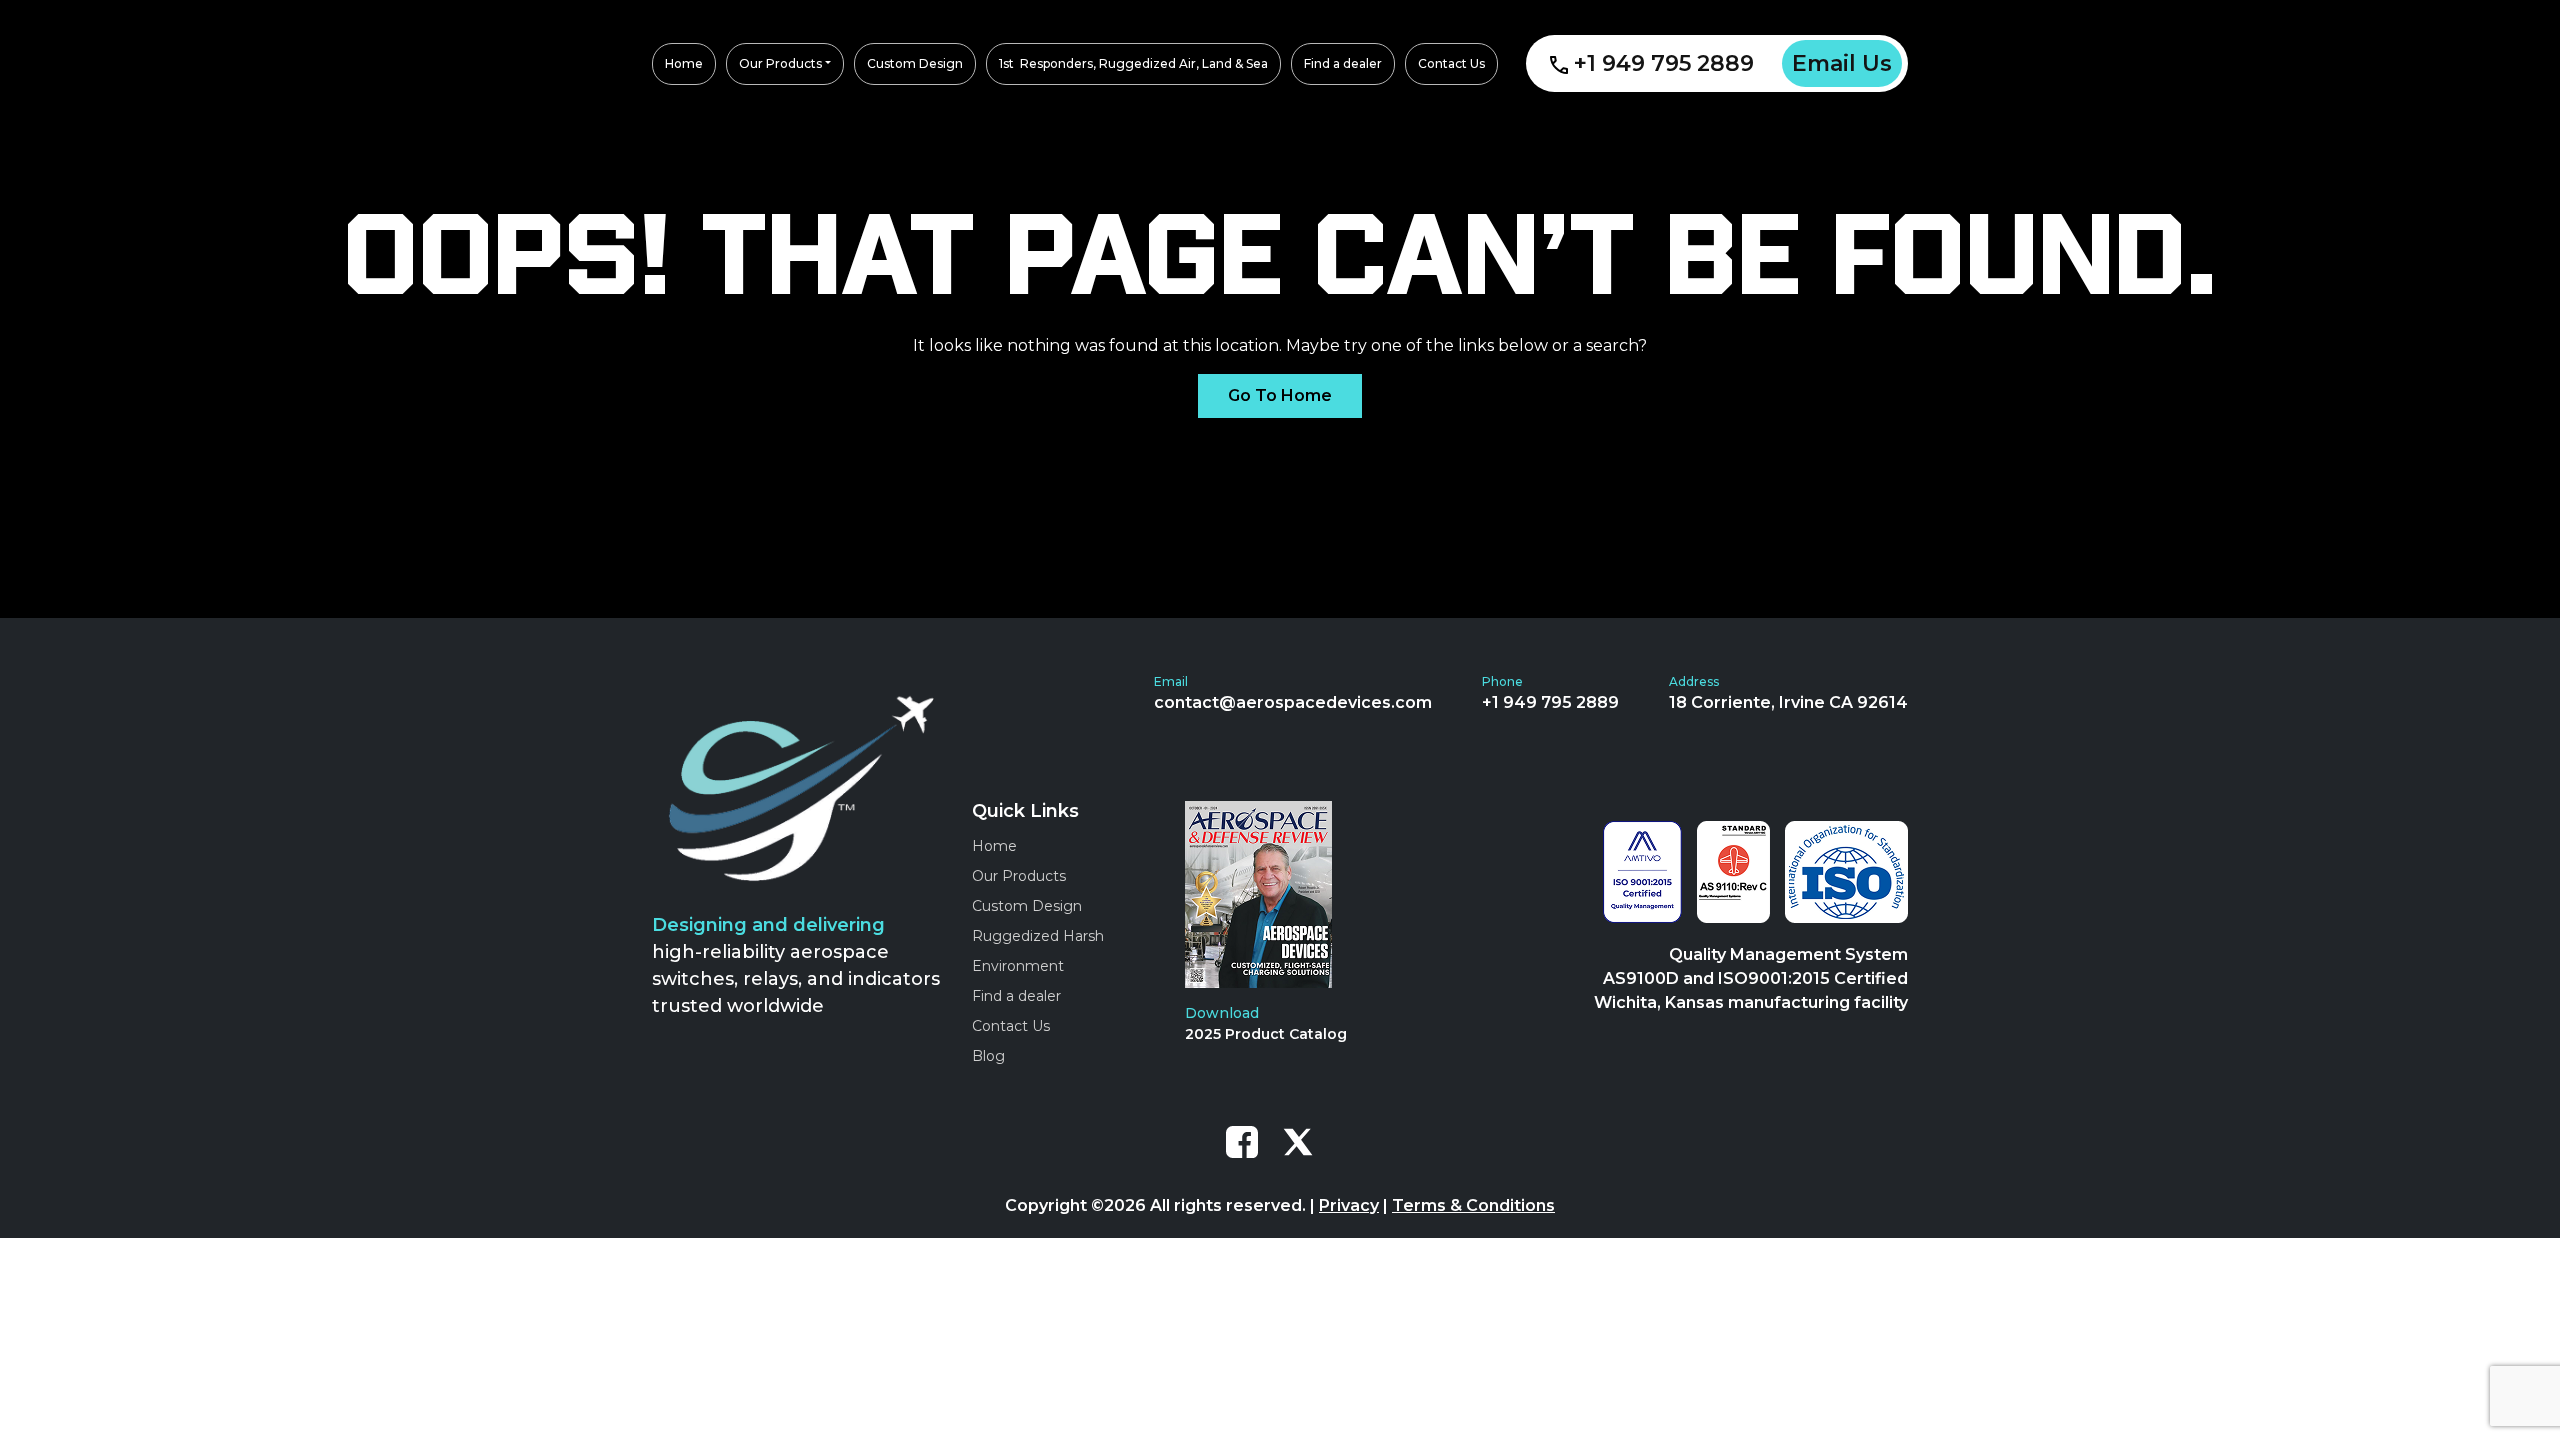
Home (994, 846)
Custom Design (1027, 906)
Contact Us (1011, 1026)
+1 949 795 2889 (1664, 63)
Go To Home (1280, 395)
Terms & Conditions (1473, 1205)
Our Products (1019, 876)
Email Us (1842, 63)
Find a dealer (1016, 996)
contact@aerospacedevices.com (1293, 702)
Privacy (1349, 1205)
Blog (988, 1056)
